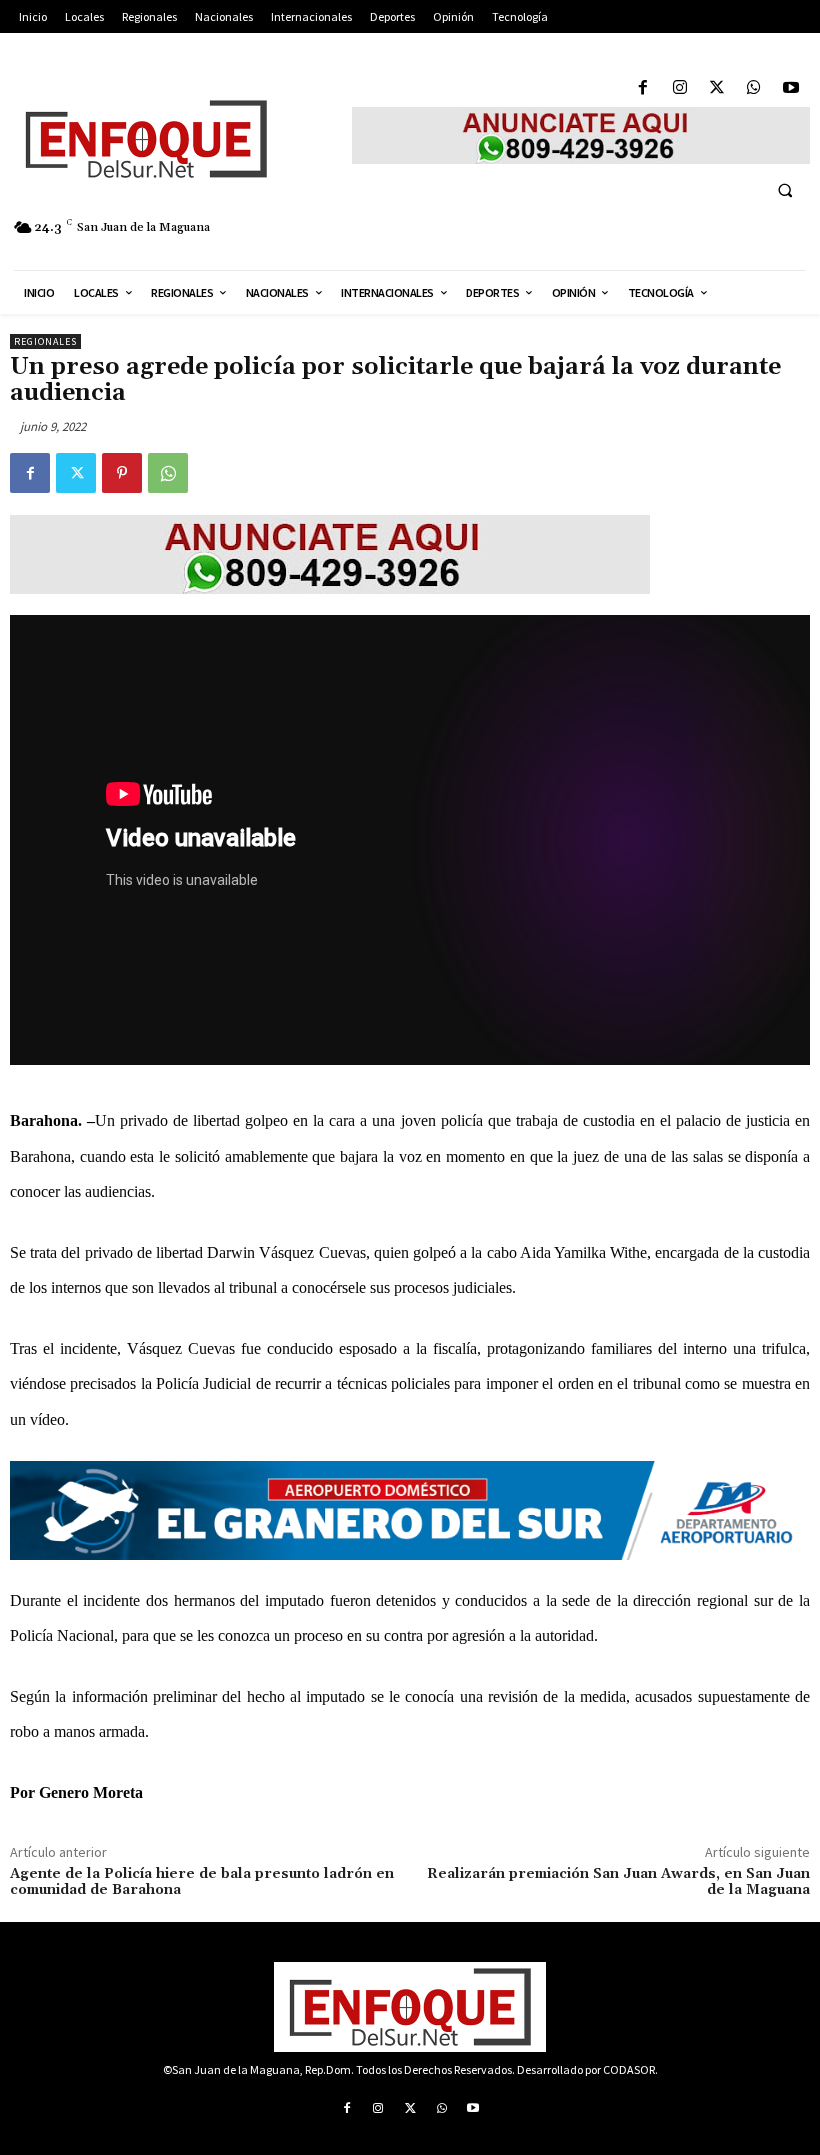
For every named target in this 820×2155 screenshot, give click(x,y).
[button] (785, 190)
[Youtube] (791, 88)
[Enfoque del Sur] (171, 139)
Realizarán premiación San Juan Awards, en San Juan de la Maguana (618, 1882)
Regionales (45, 341)
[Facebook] (642, 88)
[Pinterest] (122, 473)
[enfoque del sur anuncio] (581, 135)
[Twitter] (716, 88)
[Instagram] (679, 88)
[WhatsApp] (754, 88)
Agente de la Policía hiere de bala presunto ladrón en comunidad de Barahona (202, 1882)
